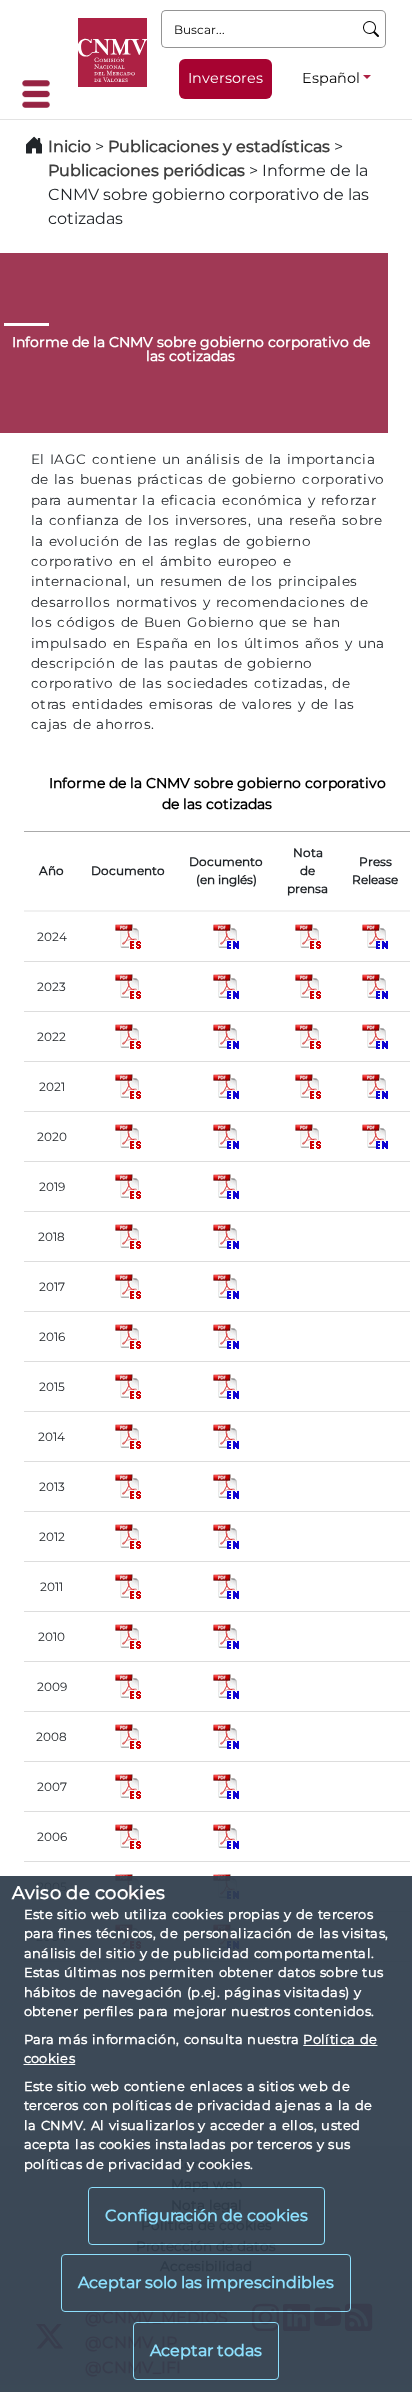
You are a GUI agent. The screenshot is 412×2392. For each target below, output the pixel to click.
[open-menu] (42, 94)
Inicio (69, 146)
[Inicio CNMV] (112, 52)
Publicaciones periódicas (146, 170)
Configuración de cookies (206, 2215)
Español (331, 78)
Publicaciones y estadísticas (219, 146)
